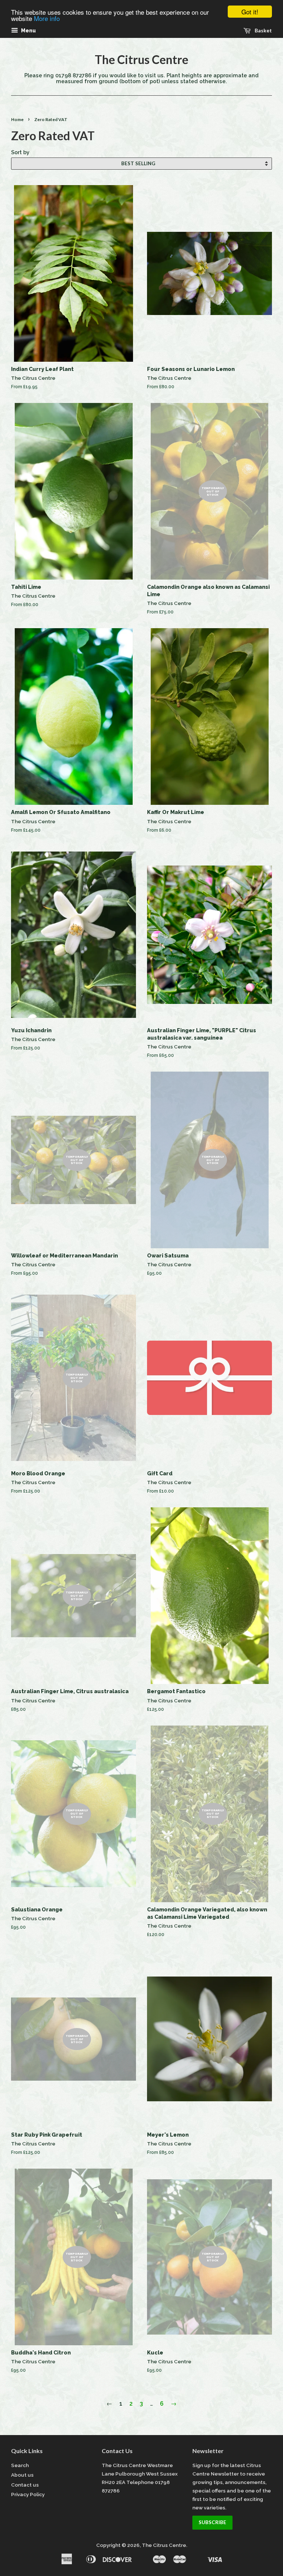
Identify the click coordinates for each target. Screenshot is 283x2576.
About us (22, 2475)
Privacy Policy (28, 2494)
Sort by (20, 152)
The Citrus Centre (141, 60)
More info (47, 18)
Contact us (25, 2485)
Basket (263, 30)
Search (20, 2465)
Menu (28, 31)
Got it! (250, 12)
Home (17, 119)
